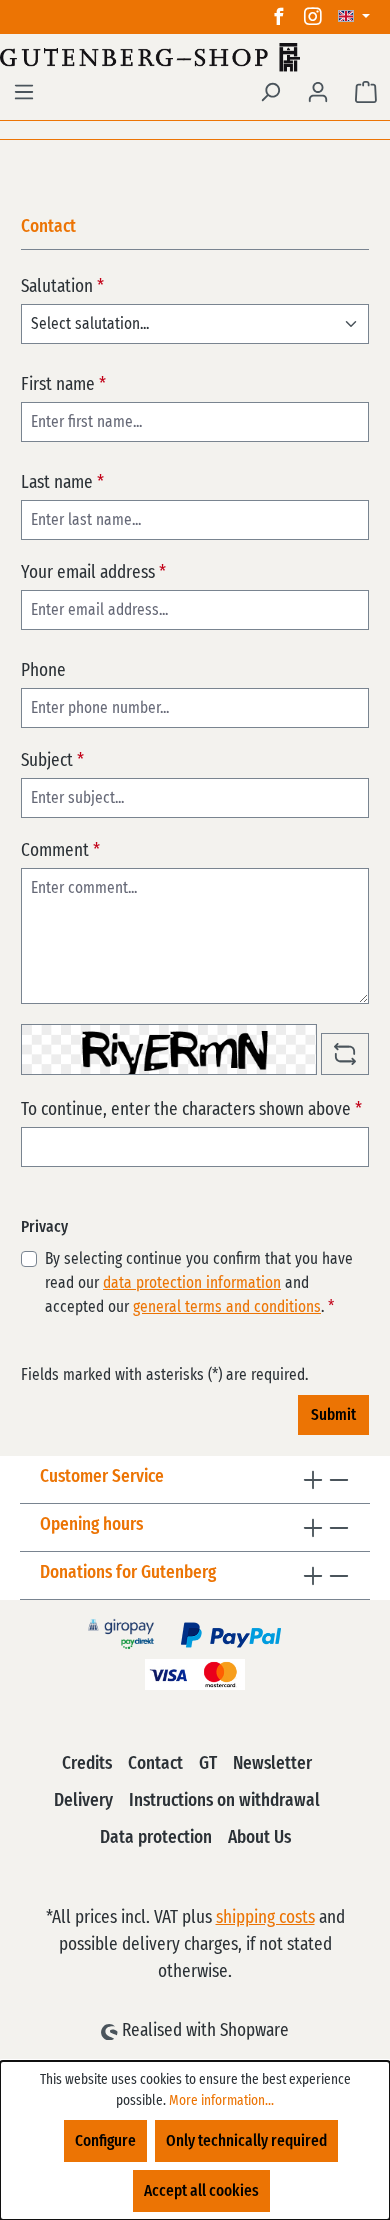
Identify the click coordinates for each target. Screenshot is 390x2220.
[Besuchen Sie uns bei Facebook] (279, 17)
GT (208, 1764)
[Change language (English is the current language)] (354, 17)
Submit (333, 1415)
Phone (43, 671)
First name (63, 385)
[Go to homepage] (195, 57)
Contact (155, 1764)
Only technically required (246, 2141)
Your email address (93, 573)
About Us (259, 1838)
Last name (62, 483)
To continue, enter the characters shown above (191, 1110)
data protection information (192, 1283)
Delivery (83, 1801)
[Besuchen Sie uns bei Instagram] (313, 17)
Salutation (62, 287)
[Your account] (318, 92)
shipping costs (265, 1918)
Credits (87, 1764)
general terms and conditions (227, 1307)
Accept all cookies (201, 2191)
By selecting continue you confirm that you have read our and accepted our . (199, 1283)
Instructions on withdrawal (224, 1801)
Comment (60, 851)
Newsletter (272, 1764)
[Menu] (24, 92)
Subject (52, 761)
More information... (221, 2101)
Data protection (156, 1838)
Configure (105, 2141)
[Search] (270, 92)
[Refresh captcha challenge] (345, 1054)
